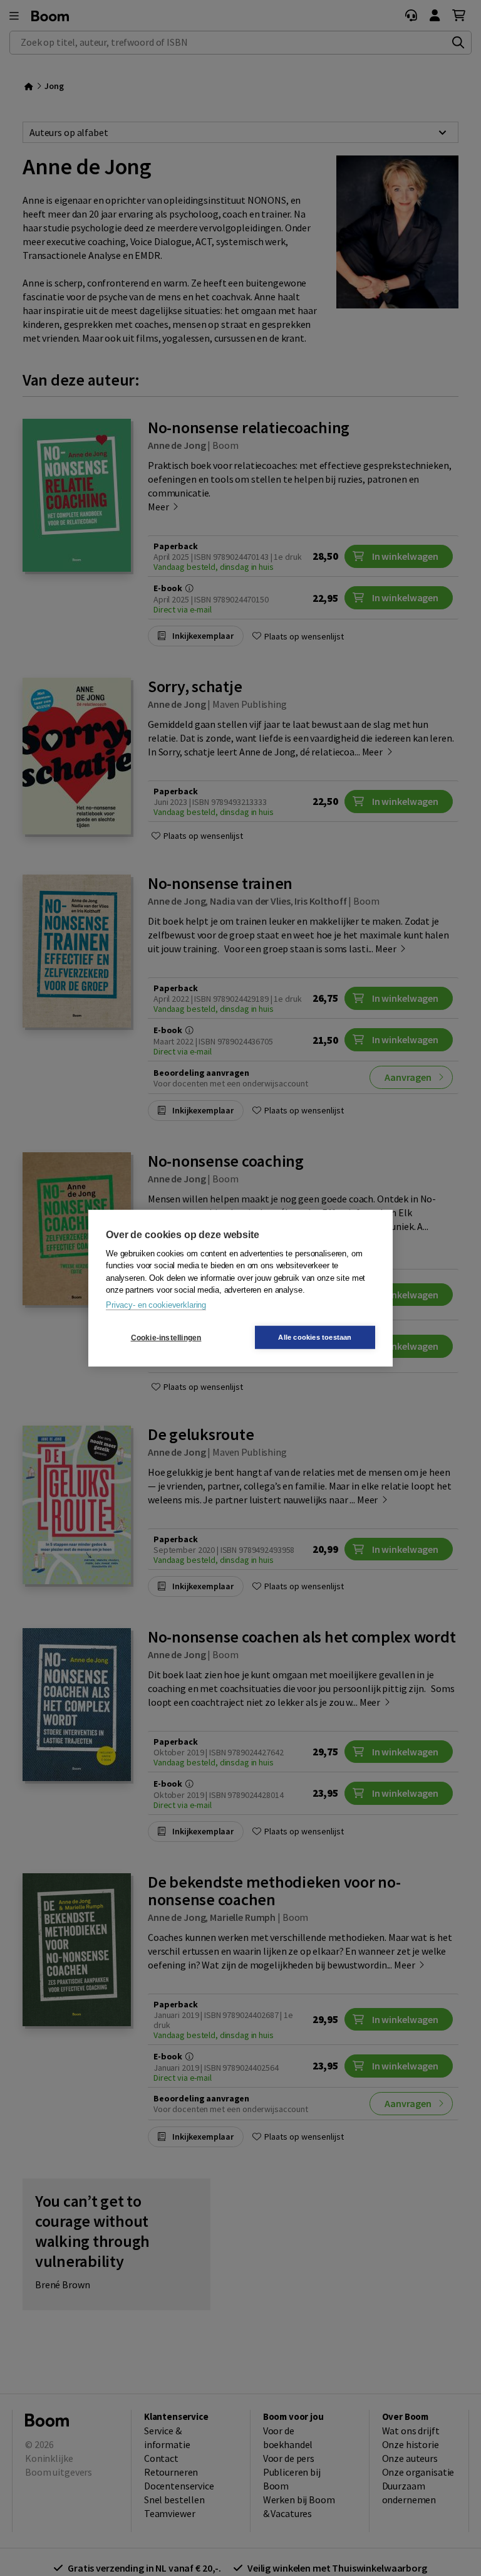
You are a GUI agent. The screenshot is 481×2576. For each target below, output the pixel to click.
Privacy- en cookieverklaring (156, 1304)
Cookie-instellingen (166, 1337)
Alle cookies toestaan (315, 1337)
